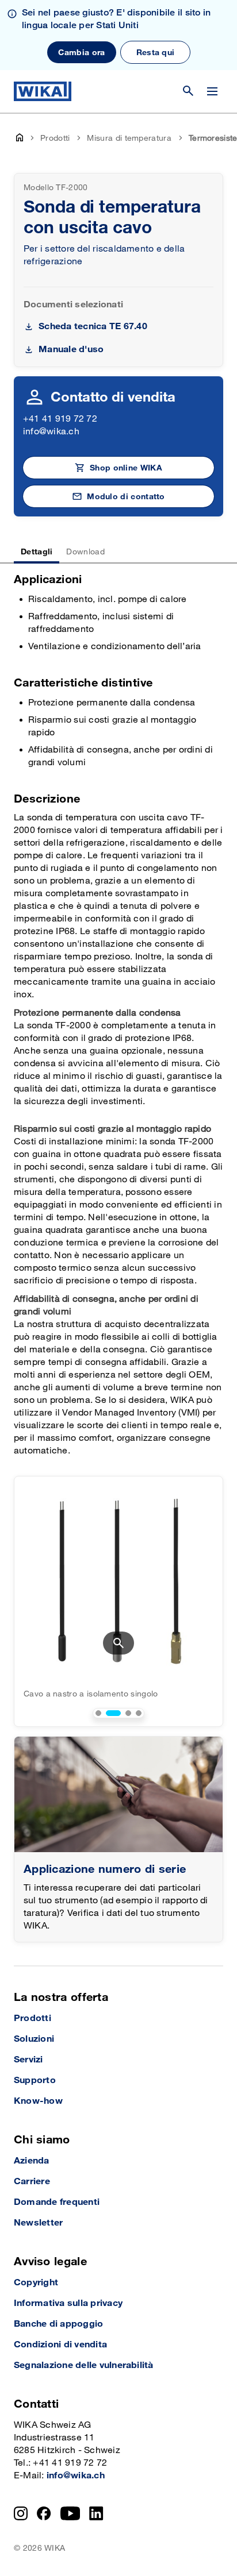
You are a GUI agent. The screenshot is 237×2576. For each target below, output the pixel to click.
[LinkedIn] (96, 2513)
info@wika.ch (51, 432)
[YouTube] (70, 2513)
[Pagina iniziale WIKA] (43, 91)
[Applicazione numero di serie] (118, 1794)
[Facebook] (44, 2513)
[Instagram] (21, 2513)
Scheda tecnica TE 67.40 (93, 327)
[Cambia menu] (212, 91)
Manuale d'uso (71, 350)
